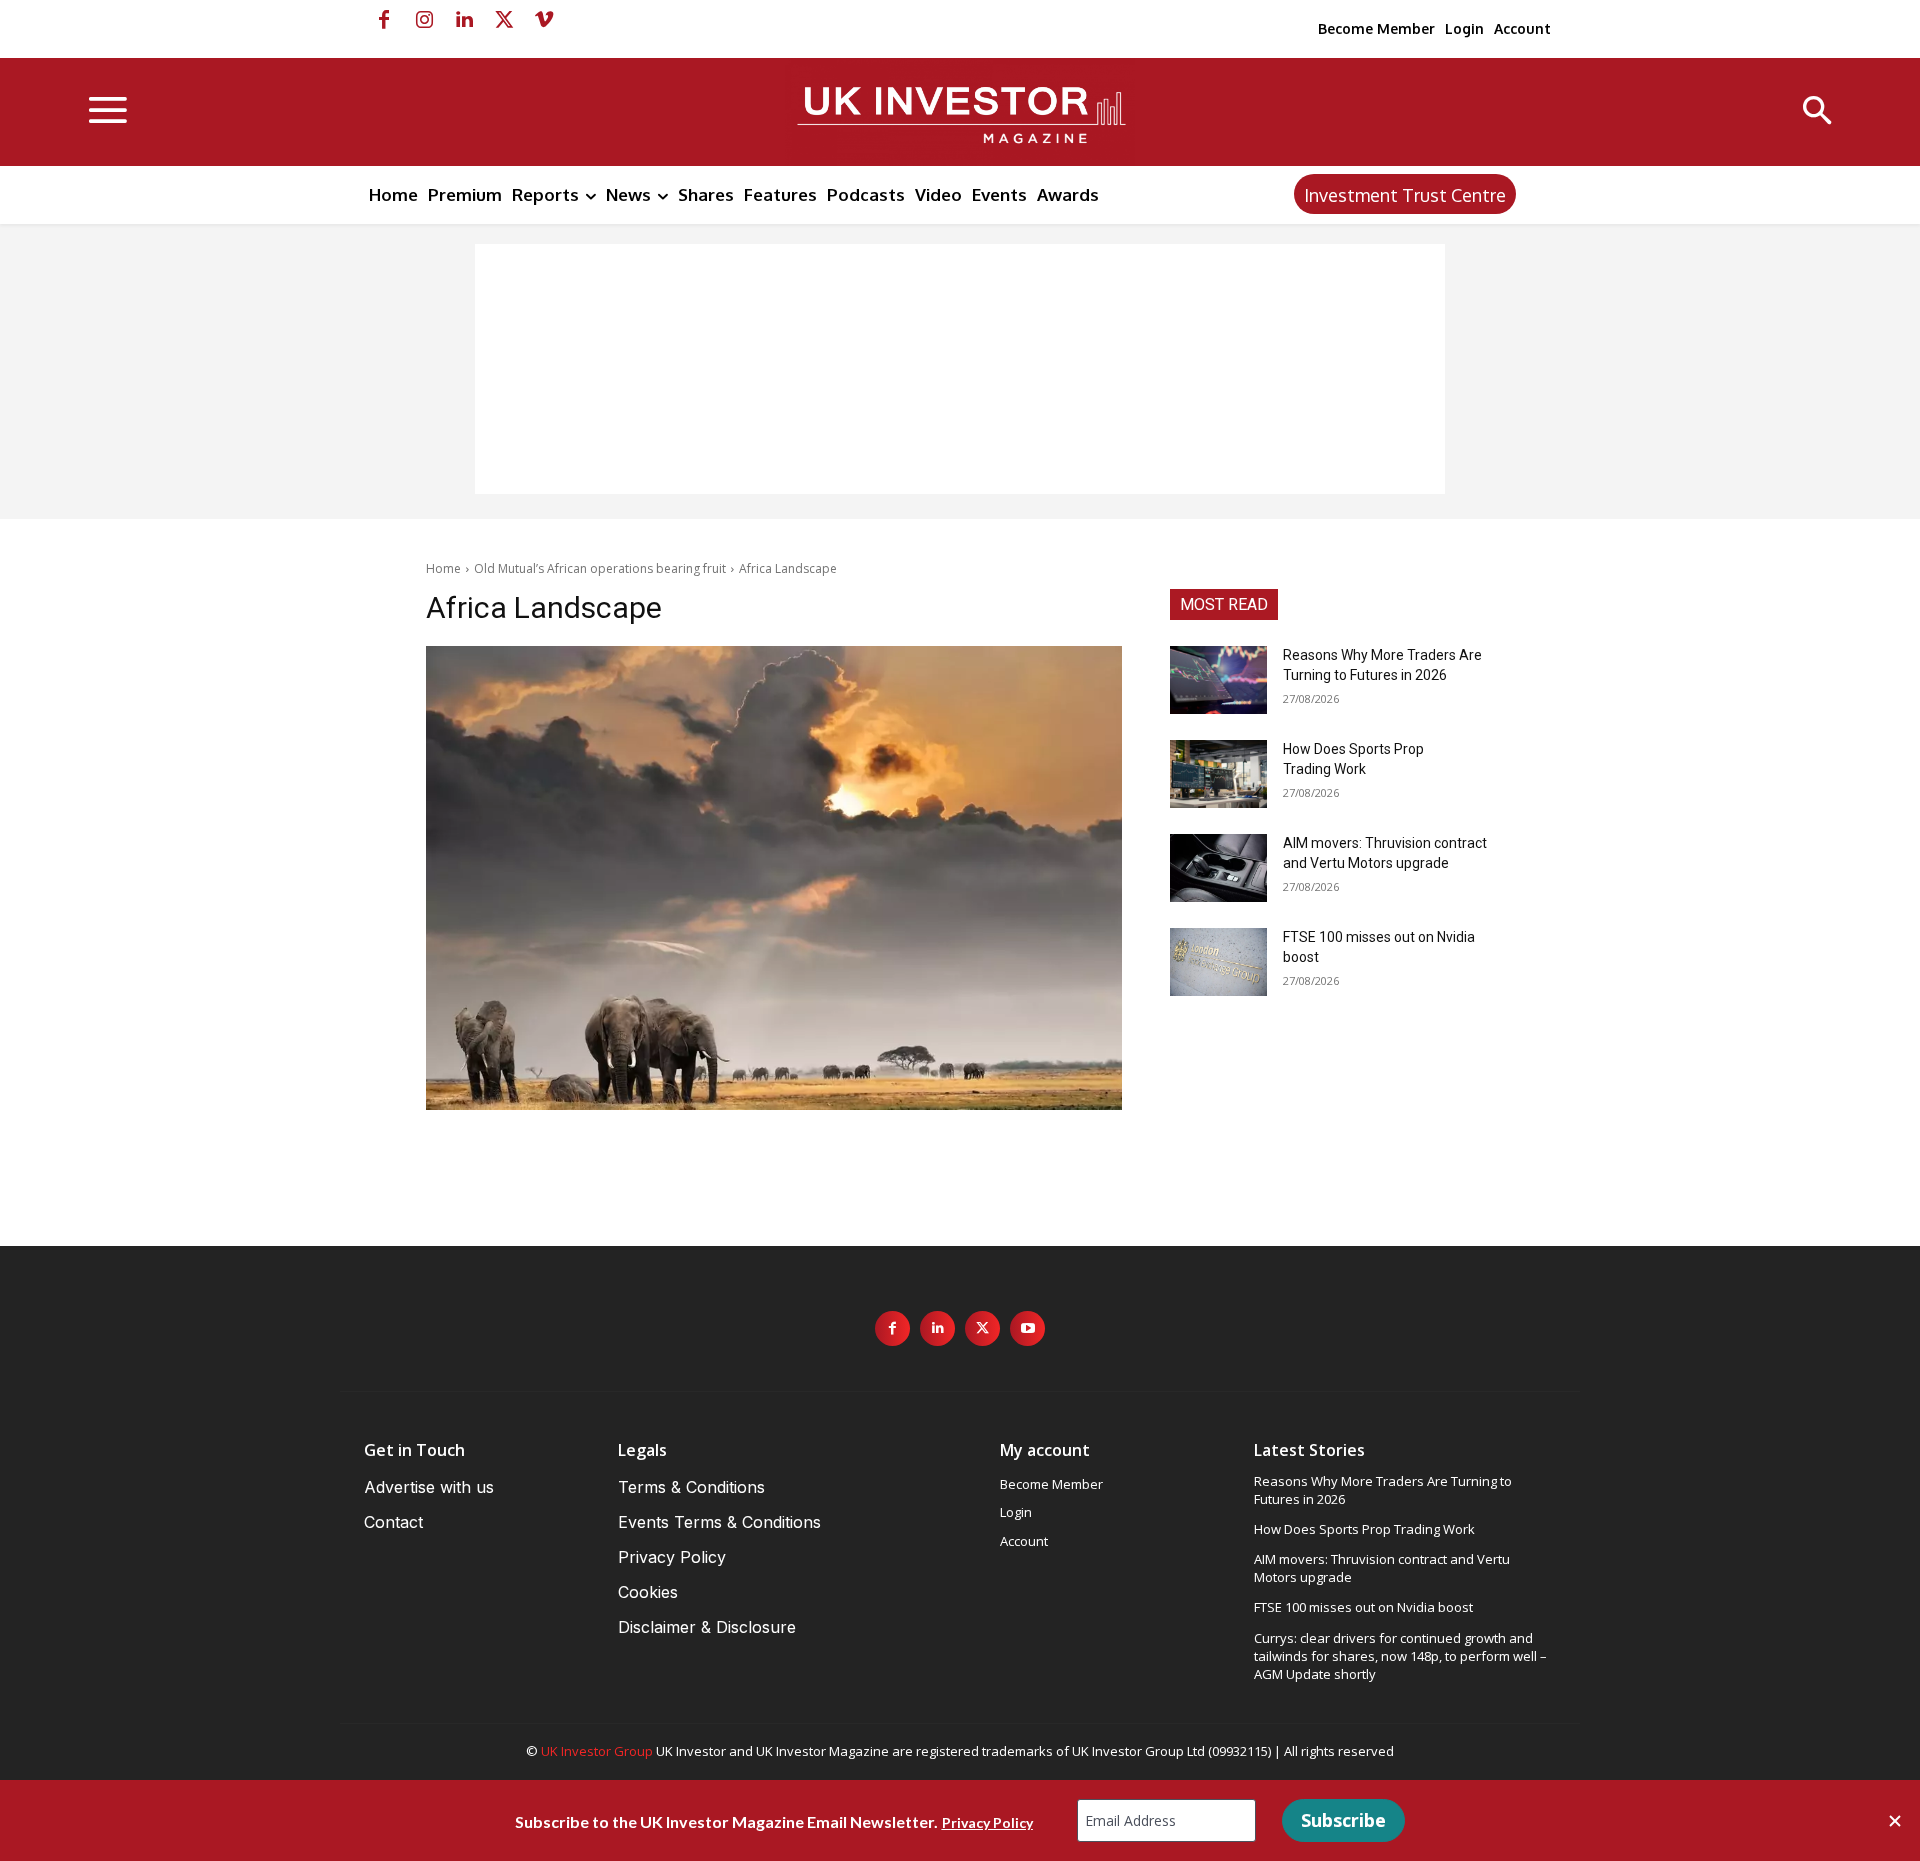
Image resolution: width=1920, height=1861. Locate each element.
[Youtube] (1027, 1328)
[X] (504, 20)
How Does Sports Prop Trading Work (1364, 1529)
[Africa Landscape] (774, 878)
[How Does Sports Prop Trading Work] (1218, 774)
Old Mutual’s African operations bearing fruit (600, 568)
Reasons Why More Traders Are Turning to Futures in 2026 (1383, 1490)
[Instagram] (424, 20)
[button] (1817, 112)
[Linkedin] (464, 20)
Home (443, 568)
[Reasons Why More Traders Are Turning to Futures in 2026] (1218, 680)
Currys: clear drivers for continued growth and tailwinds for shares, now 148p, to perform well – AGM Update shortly (1400, 1656)
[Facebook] (384, 20)
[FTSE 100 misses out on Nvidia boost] (1218, 962)
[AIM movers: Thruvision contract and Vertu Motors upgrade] (1218, 868)
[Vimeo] (544, 20)
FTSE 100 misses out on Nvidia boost (1363, 1607)
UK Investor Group (597, 1751)
